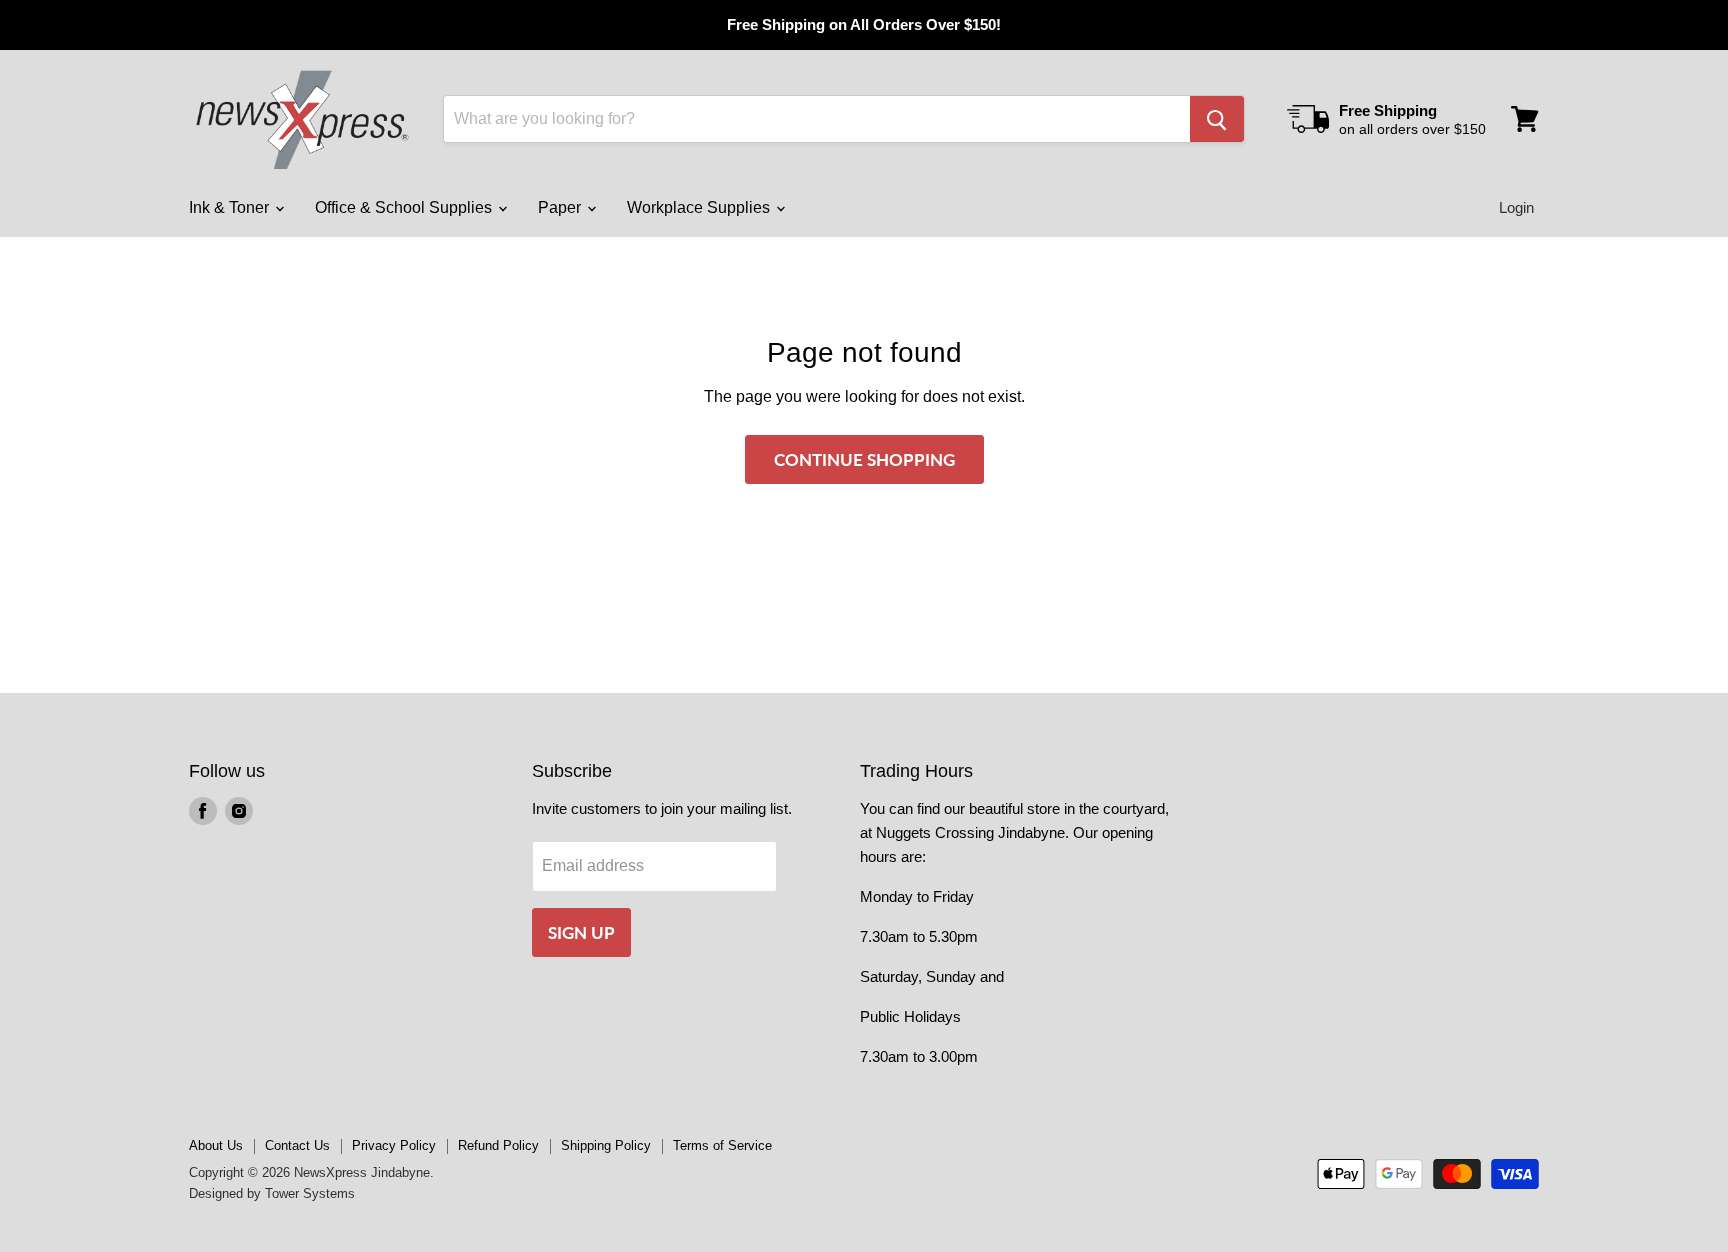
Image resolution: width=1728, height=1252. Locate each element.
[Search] (1217, 119)
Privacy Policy (394, 1145)
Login (1516, 207)
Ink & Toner (231, 207)
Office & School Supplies (405, 207)
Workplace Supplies (700, 207)
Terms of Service (722, 1145)
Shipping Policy (606, 1145)
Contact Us (297, 1145)
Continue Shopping (864, 459)
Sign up (581, 932)
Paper (561, 207)
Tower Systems (310, 1193)
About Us (216, 1145)
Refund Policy (498, 1145)
